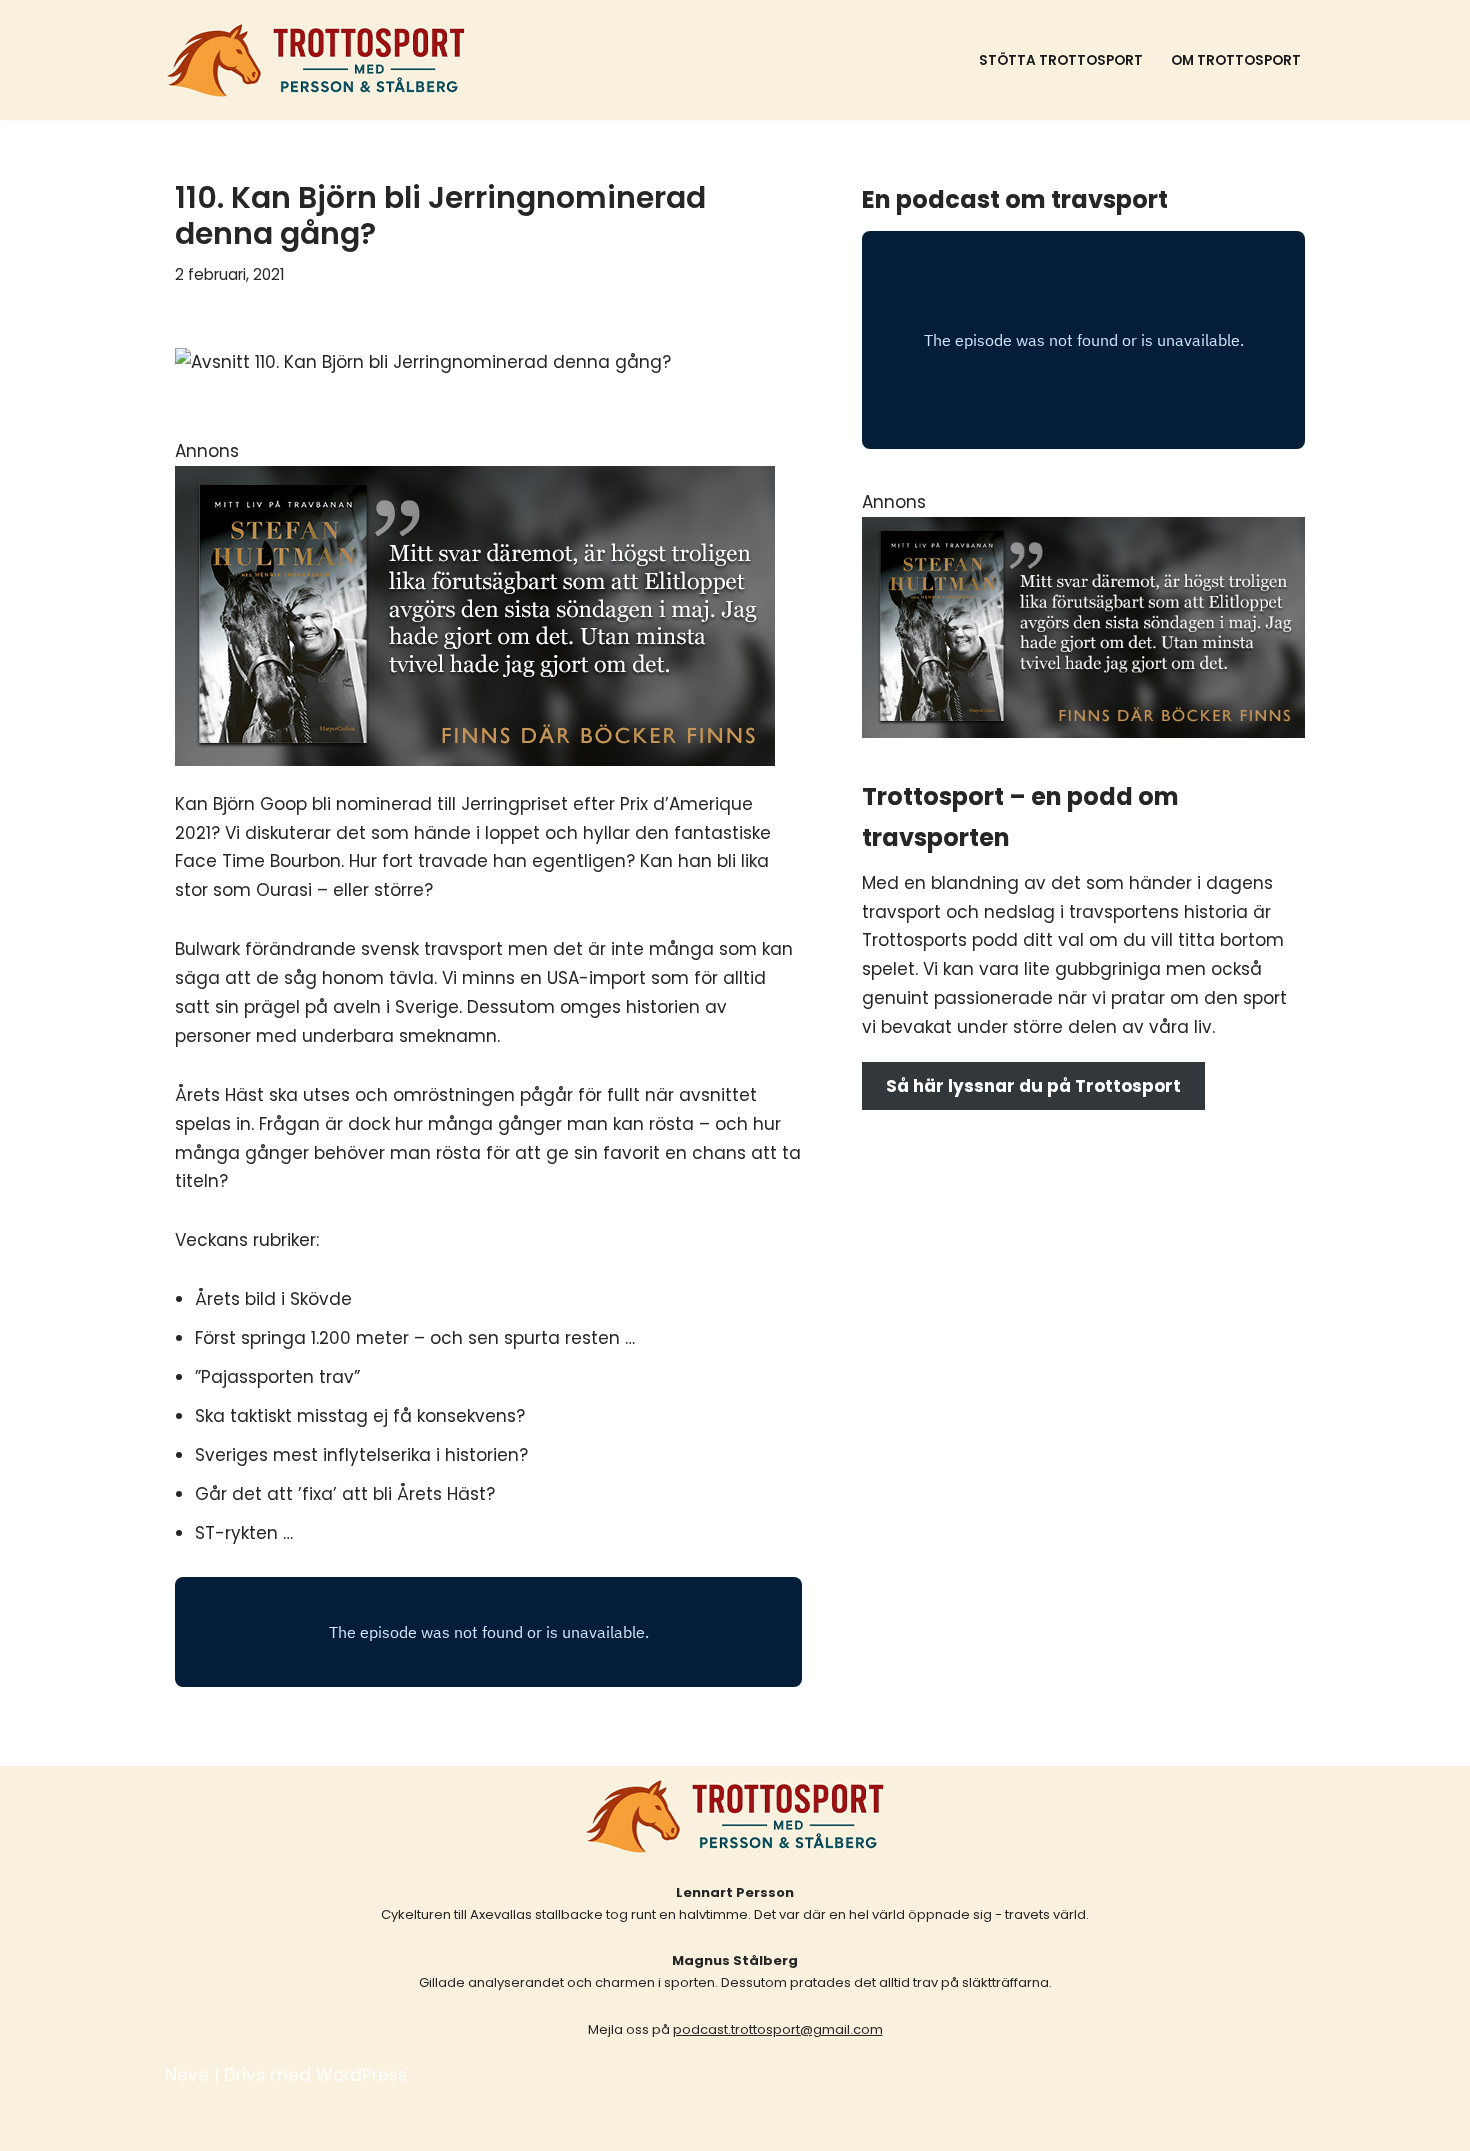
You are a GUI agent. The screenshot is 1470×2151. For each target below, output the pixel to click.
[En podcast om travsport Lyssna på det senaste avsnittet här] (316, 60)
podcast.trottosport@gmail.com (778, 2029)
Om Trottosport (1236, 60)
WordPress (361, 2075)
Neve (187, 2075)
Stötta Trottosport (1061, 60)
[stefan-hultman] (475, 760)
